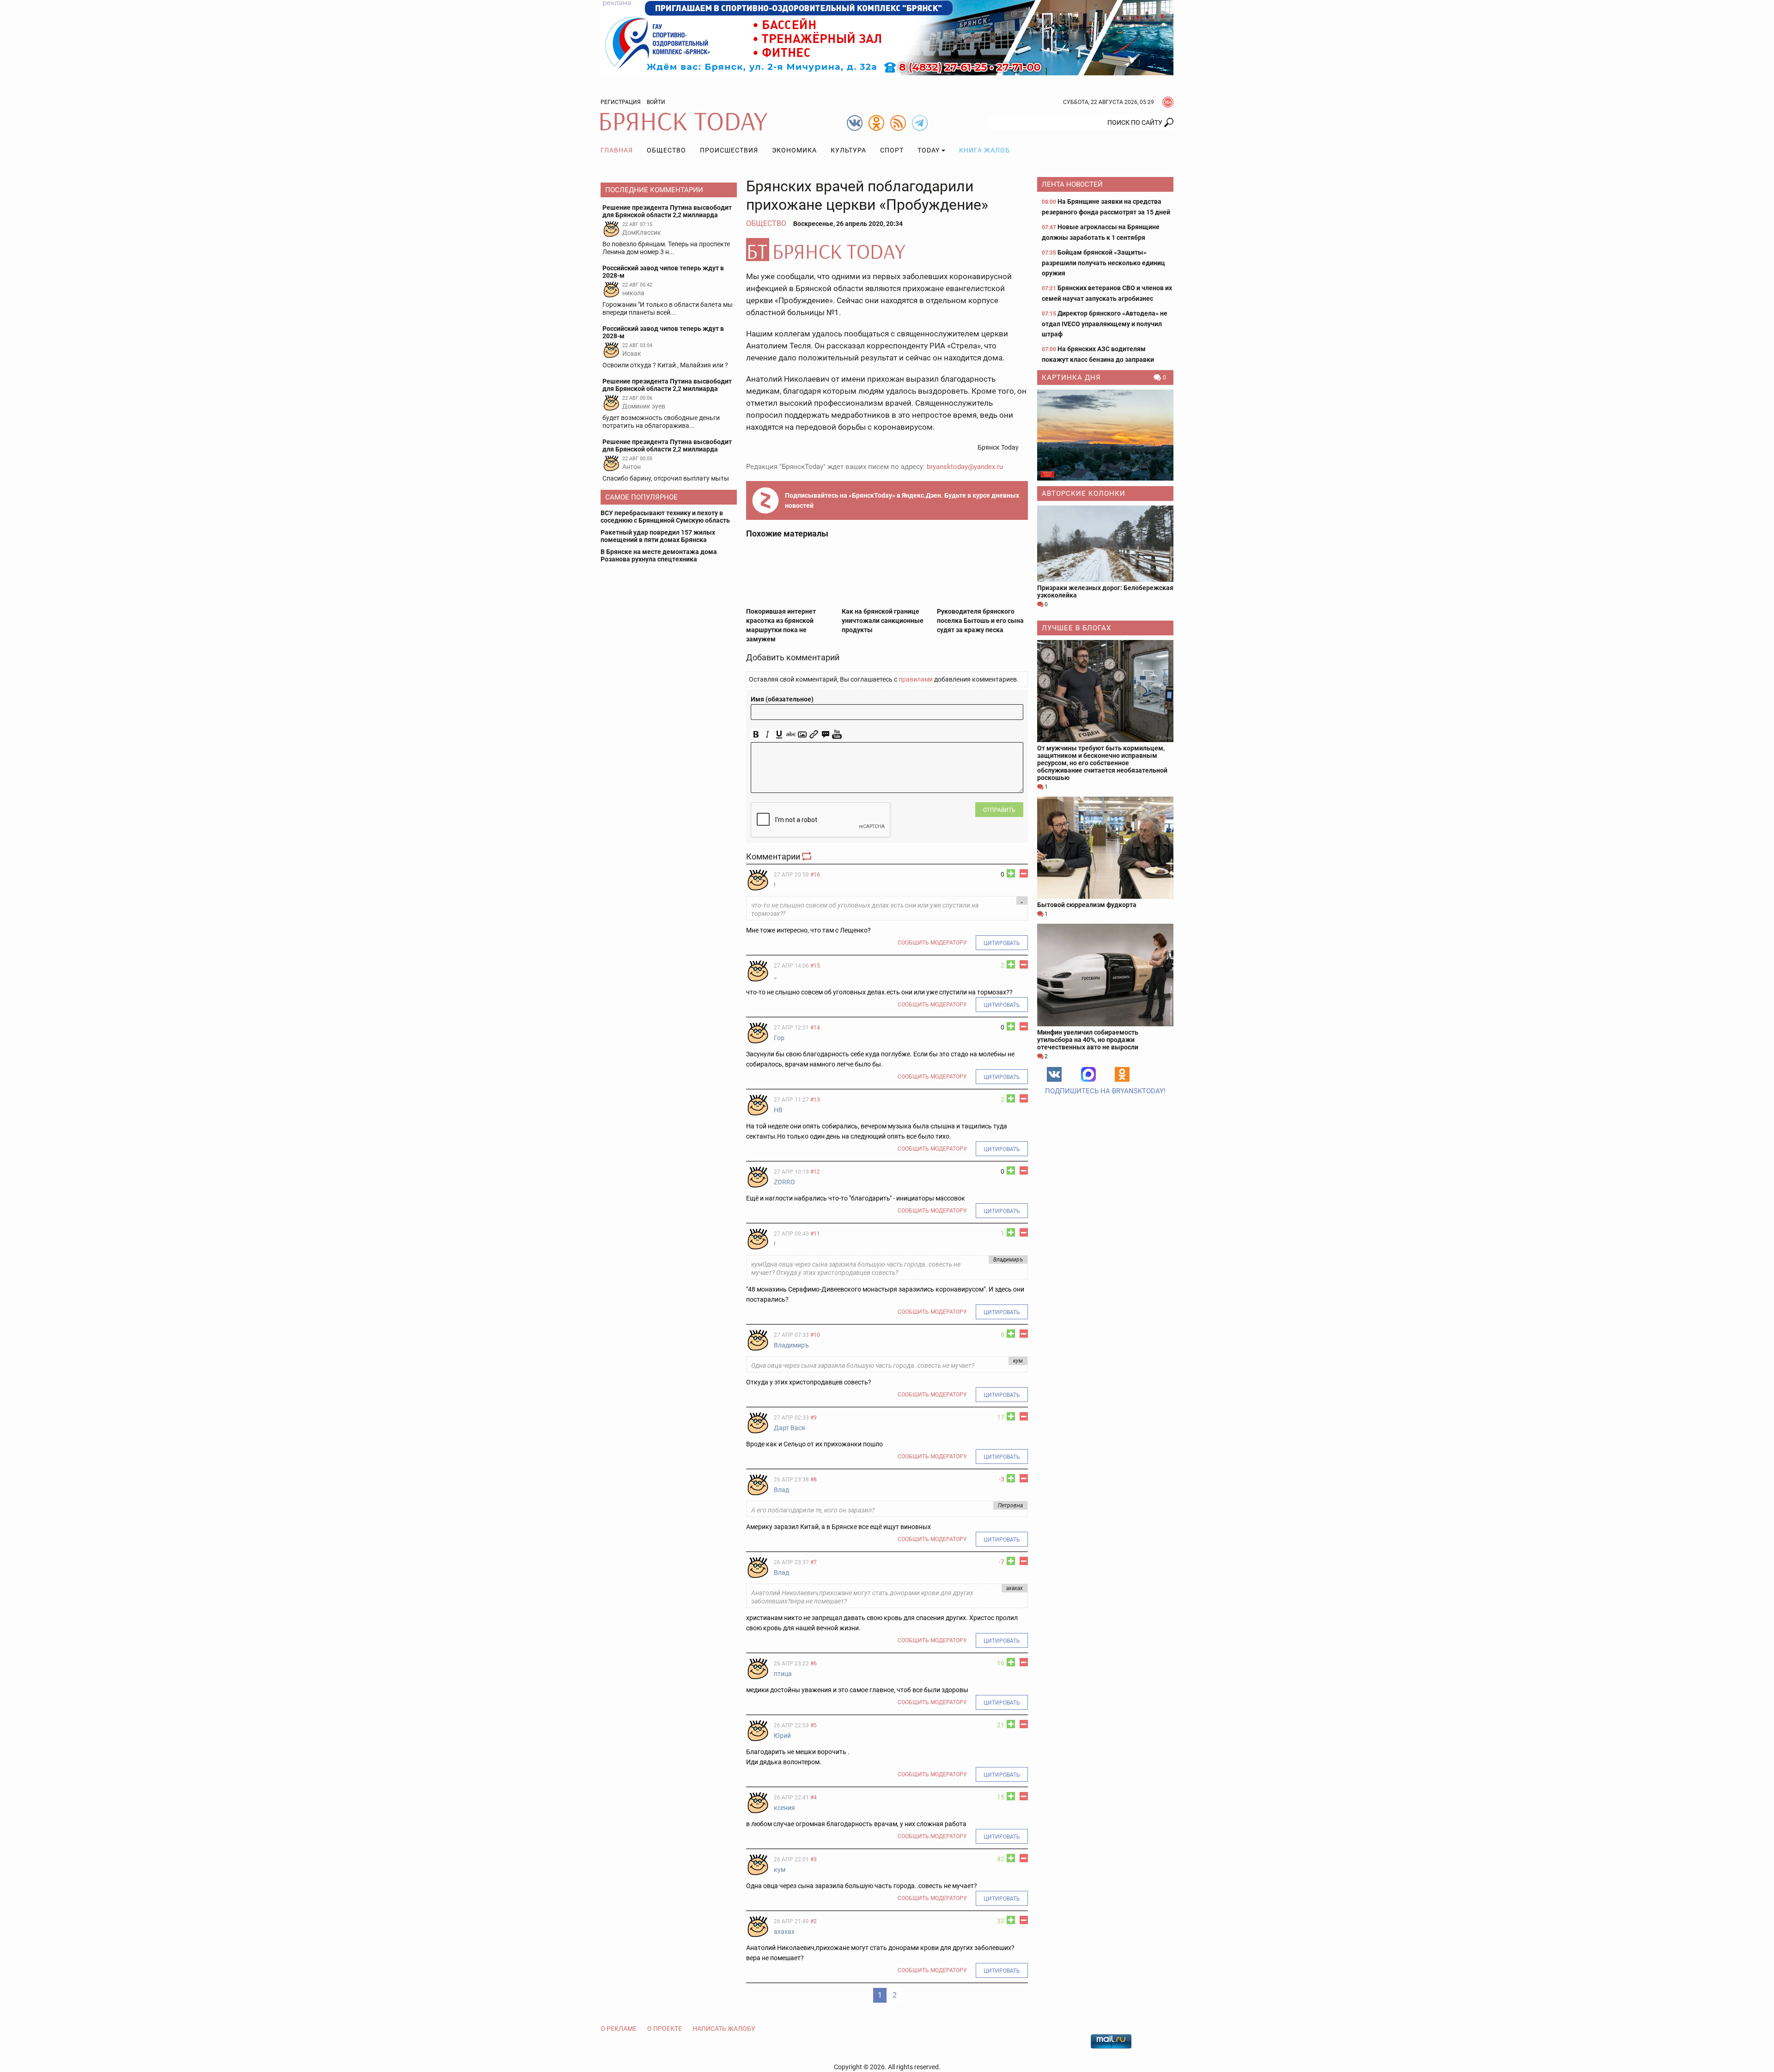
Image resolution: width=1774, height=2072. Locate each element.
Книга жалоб (984, 150)
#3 (814, 1859)
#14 (815, 1028)
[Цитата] (825, 734)
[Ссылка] (814, 734)
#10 (815, 1335)
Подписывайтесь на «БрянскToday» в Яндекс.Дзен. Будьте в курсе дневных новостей (902, 500)
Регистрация (621, 102)
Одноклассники (1122, 1074)
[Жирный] (756, 734)
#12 (815, 1172)
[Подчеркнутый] (779, 734)
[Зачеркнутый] (791, 734)
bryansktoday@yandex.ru (965, 467)
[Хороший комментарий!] (1011, 873)
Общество (666, 150)
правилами (916, 679)
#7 (814, 1562)
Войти (656, 102)
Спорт (892, 150)
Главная (617, 150)
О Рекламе (619, 2029)
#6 (814, 1664)
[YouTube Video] (837, 734)
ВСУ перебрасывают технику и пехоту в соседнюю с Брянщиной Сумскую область (665, 517)
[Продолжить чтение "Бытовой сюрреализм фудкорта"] (1105, 848)
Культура (848, 150)
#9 (814, 1418)
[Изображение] (802, 734)
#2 (814, 1921)
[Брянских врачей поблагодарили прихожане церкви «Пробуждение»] (887, 250)
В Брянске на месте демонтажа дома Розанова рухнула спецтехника (659, 555)
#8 (814, 1480)
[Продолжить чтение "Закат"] (1105, 435)
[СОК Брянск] (887, 37)
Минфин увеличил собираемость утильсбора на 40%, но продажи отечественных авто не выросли (1088, 1040)
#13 (815, 1100)
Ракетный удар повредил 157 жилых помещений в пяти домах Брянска (658, 536)
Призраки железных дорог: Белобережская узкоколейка (1105, 591)
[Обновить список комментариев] (808, 856)
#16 (815, 875)
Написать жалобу (724, 2029)
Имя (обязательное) (782, 699)
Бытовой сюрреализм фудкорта (1087, 905)
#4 (814, 1798)
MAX (1088, 1074)
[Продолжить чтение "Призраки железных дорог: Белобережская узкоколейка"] (1105, 544)
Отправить (999, 810)
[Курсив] (768, 734)
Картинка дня (1071, 378)
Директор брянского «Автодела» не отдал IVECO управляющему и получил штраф (1105, 324)
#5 (814, 1725)
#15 (815, 966)
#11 (815, 1234)
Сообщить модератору (932, 943)
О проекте (665, 2029)
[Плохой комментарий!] (1024, 873)
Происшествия (729, 150)
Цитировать (1002, 943)
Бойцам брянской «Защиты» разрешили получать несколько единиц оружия (1103, 263)
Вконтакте (1054, 1074)
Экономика (794, 150)
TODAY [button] (929, 150)
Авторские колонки (1084, 494)
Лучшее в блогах (1076, 628)
